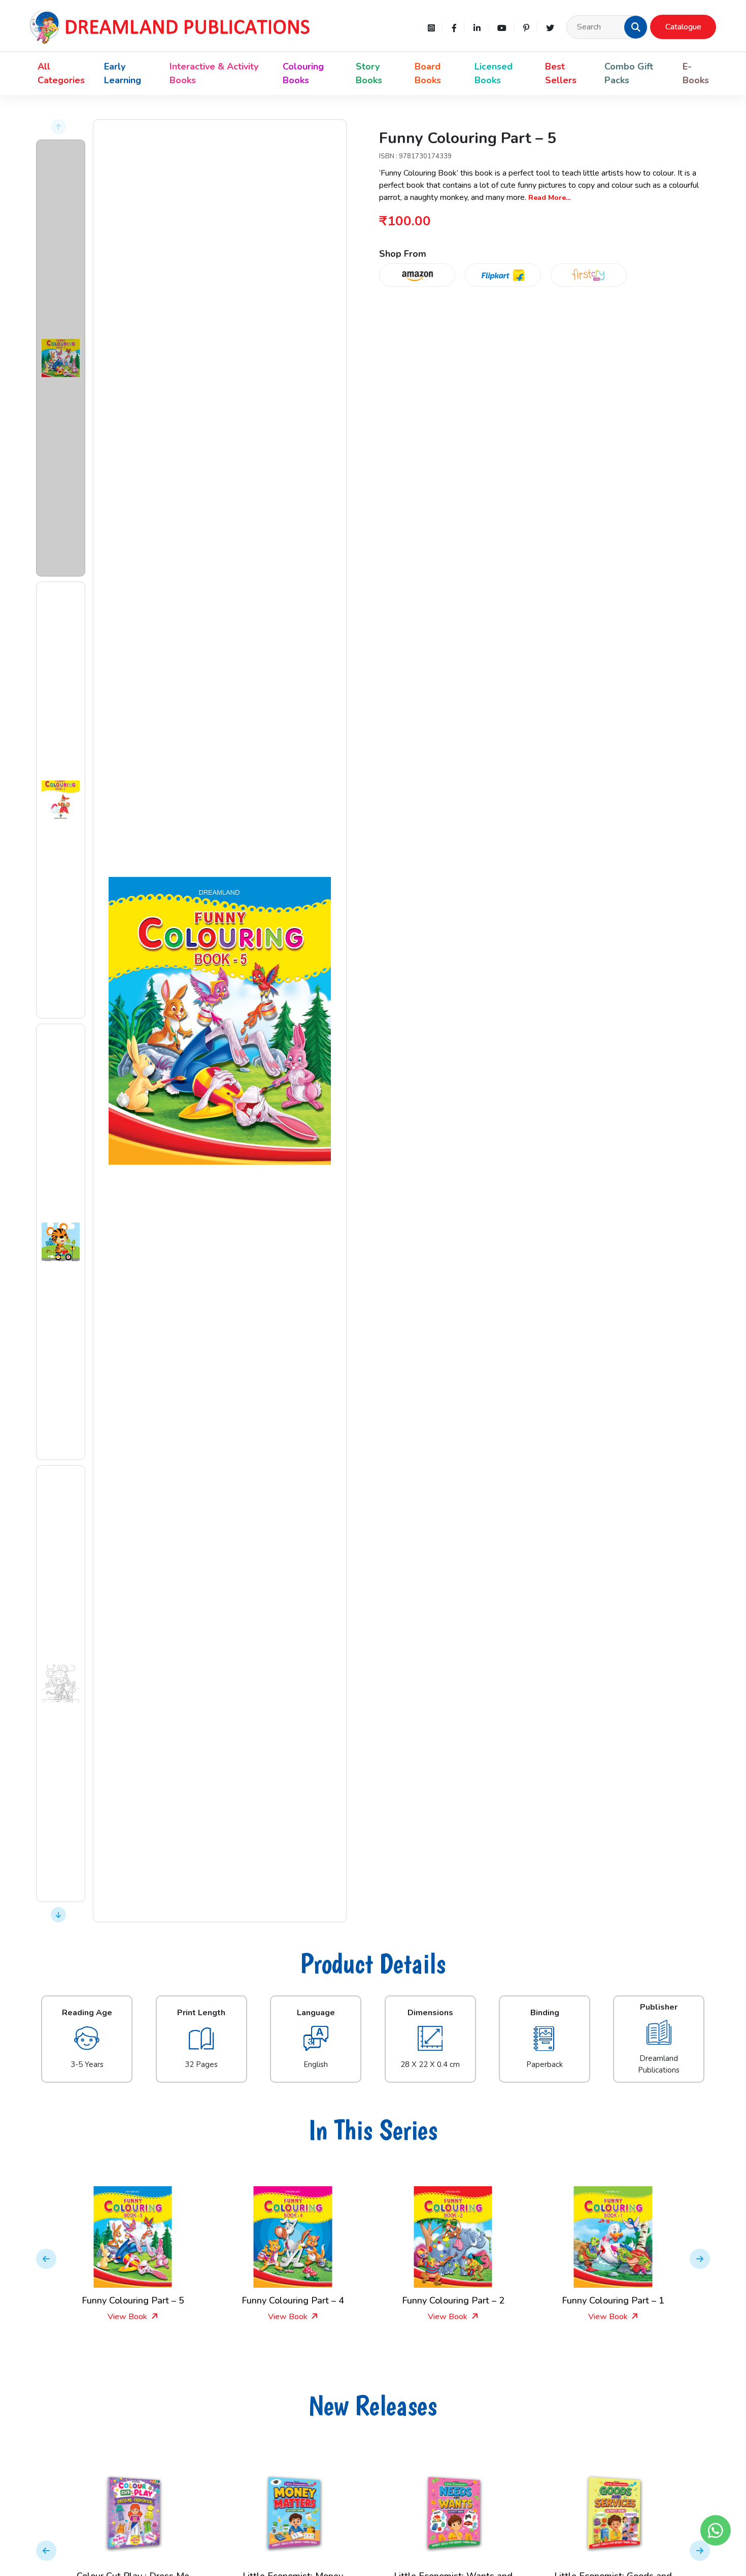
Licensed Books (494, 73)
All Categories (61, 73)
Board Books (428, 73)
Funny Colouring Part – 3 (613, 2300)
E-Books (696, 73)
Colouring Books (303, 73)
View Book (128, 2317)
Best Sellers (561, 73)
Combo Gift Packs (629, 73)
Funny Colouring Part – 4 (133, 2300)
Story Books (369, 73)
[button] (636, 27)
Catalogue (683, 27)
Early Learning (123, 73)
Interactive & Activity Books (214, 73)
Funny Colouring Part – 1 (453, 2300)
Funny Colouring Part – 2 (293, 2300)
